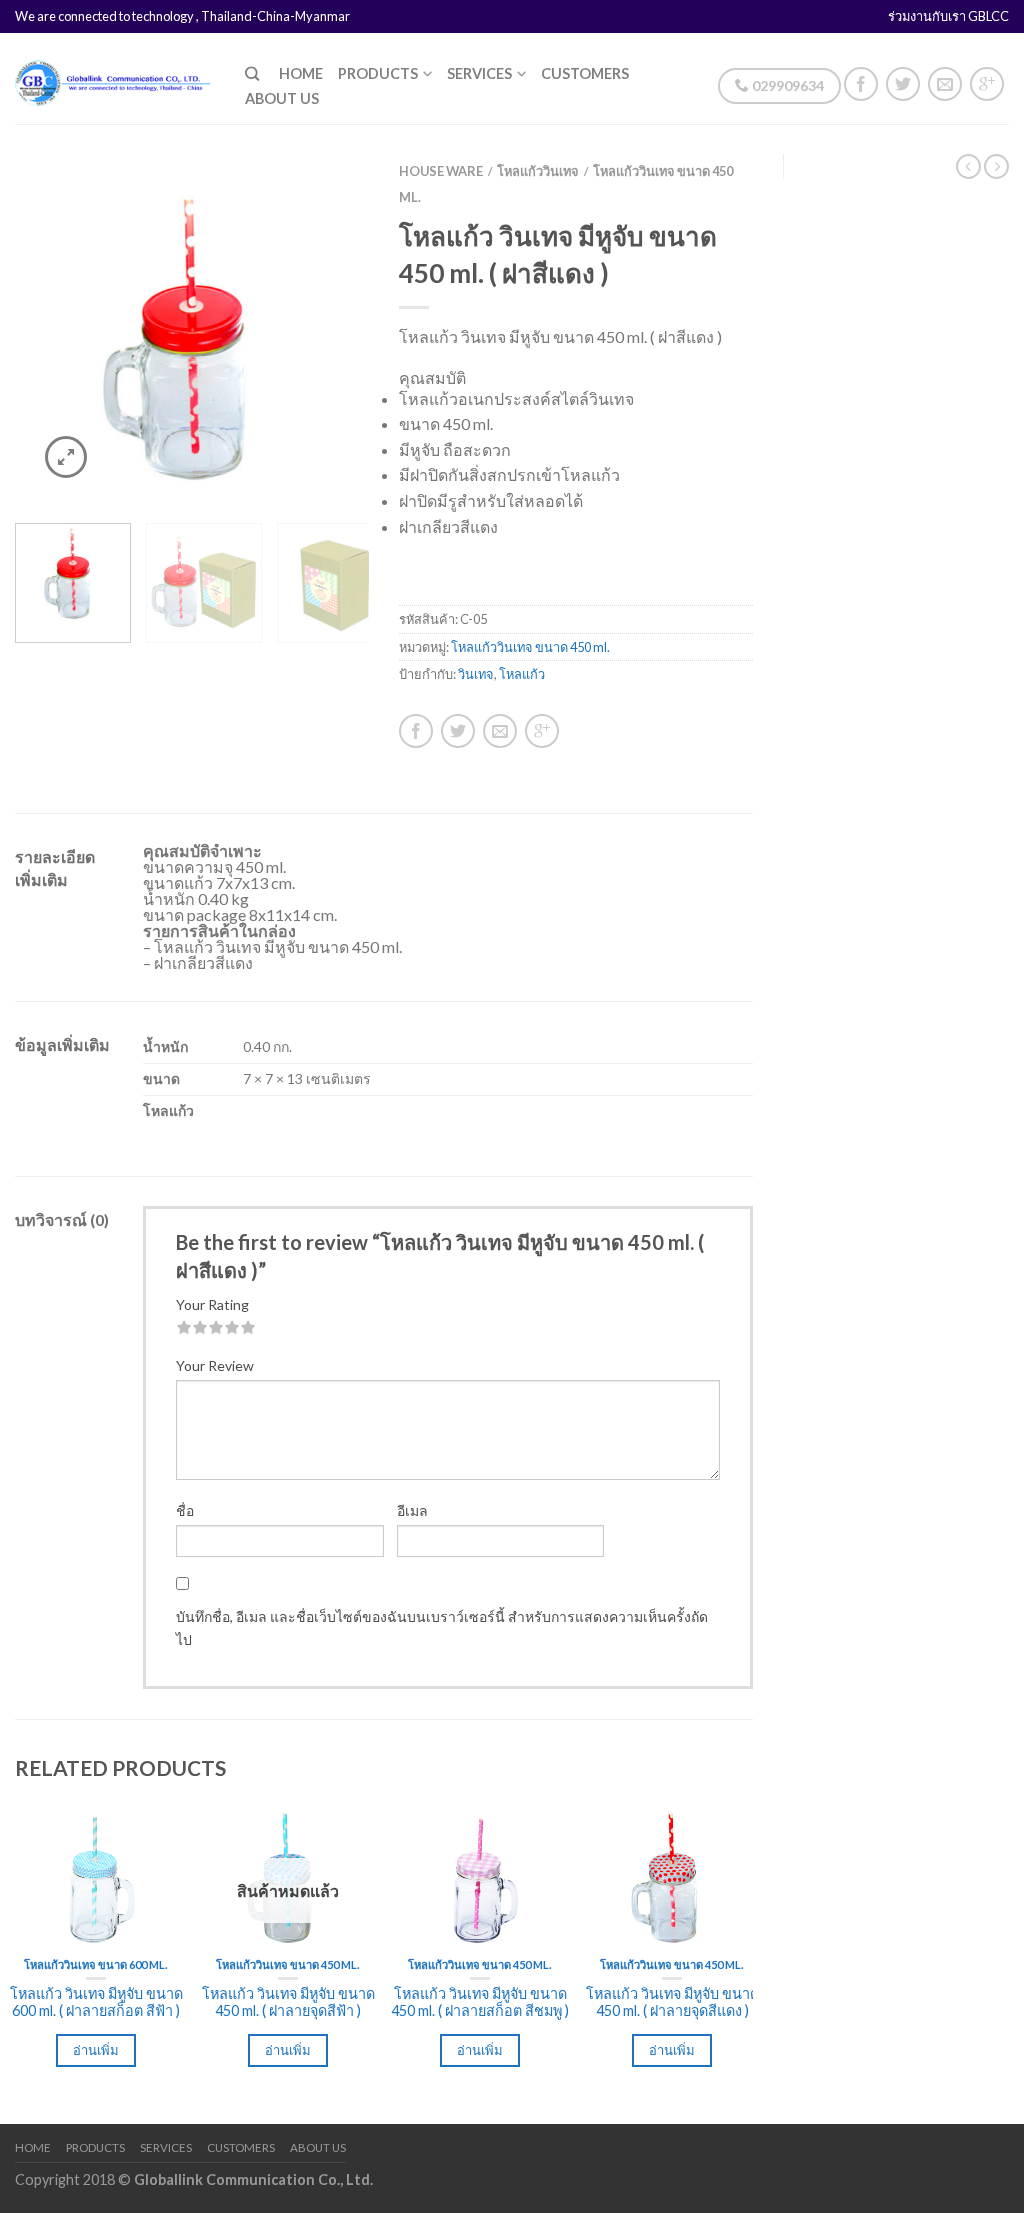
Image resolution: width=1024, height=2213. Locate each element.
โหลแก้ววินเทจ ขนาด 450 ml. (530, 647)
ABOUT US (282, 98)
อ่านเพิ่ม (96, 2050)
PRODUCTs (378, 73)
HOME (301, 73)
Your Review (215, 1365)
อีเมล (412, 1510)
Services (479, 73)
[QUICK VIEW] (96, 1874)
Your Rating (212, 1304)
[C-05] (192, 331)
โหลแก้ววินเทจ (538, 171)
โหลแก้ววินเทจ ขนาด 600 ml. (96, 1964)
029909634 (786, 85)
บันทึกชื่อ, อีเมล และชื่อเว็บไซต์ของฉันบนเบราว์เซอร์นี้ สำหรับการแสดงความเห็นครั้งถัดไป (442, 1627)
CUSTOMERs (585, 73)
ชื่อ (185, 1510)
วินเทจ (476, 674)
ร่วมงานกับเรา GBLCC (948, 16)
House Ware (441, 171)
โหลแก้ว (522, 674)
